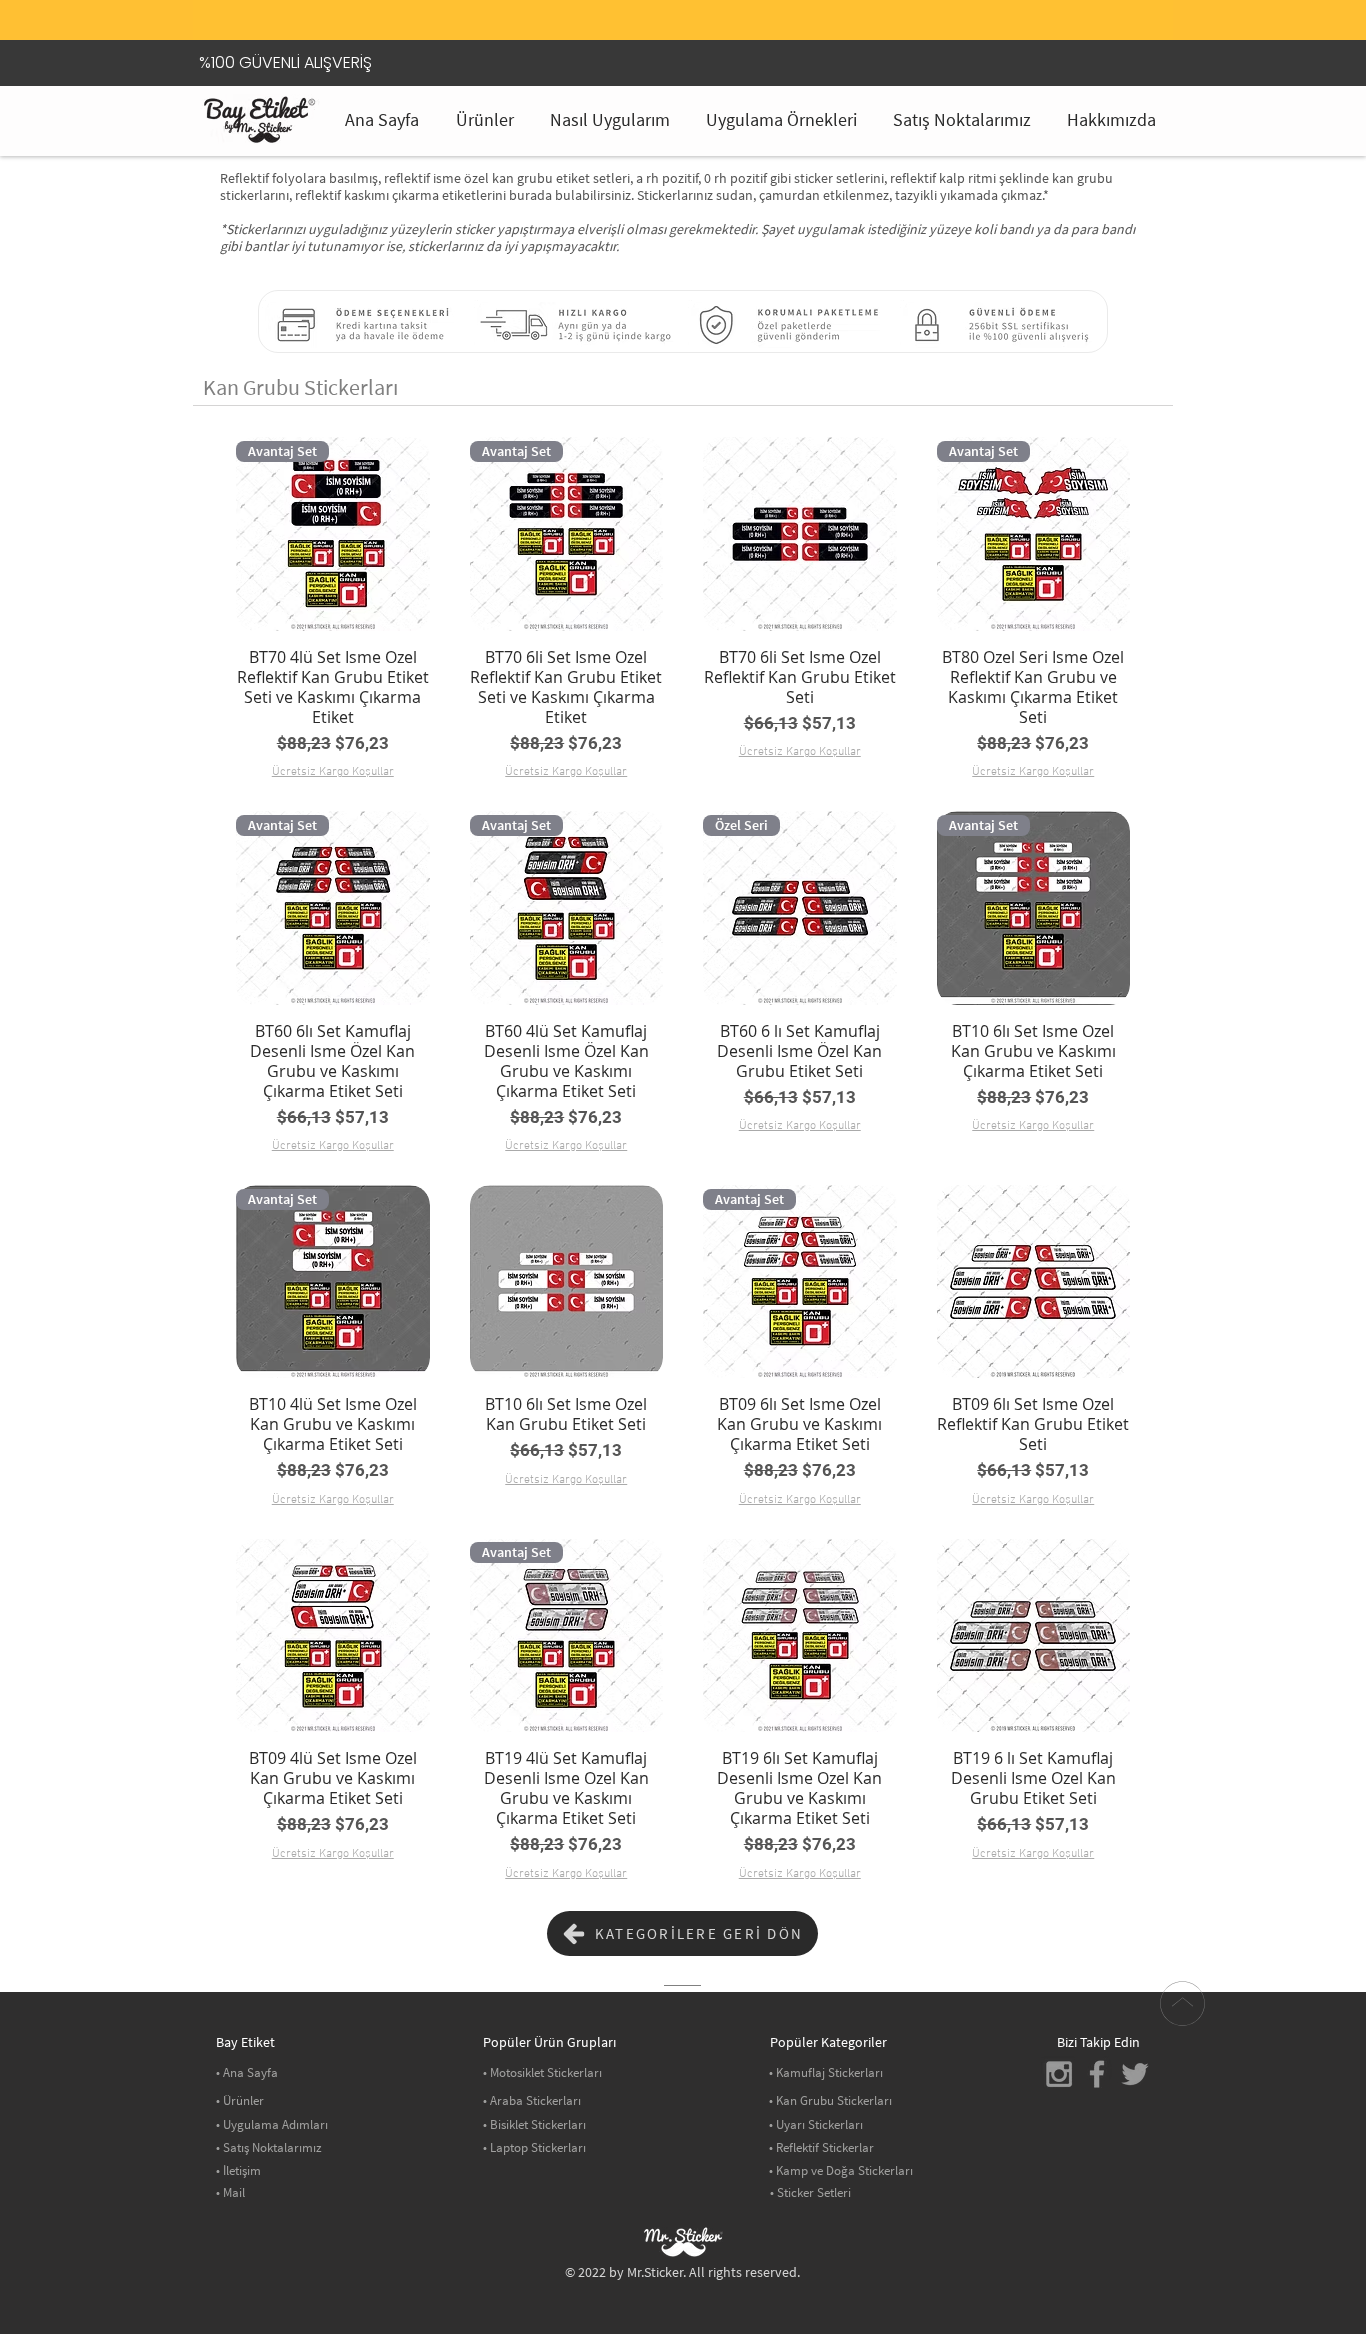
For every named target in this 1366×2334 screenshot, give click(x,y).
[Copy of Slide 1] (683, 5)
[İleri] (1124, 25)
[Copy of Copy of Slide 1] (708, 5)
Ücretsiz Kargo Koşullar (333, 772)
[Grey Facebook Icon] (1097, 2074)
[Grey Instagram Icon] (1059, 2074)
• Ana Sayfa (247, 2072)
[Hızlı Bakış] (800, 534)
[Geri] (242, 25)
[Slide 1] (658, 5)
